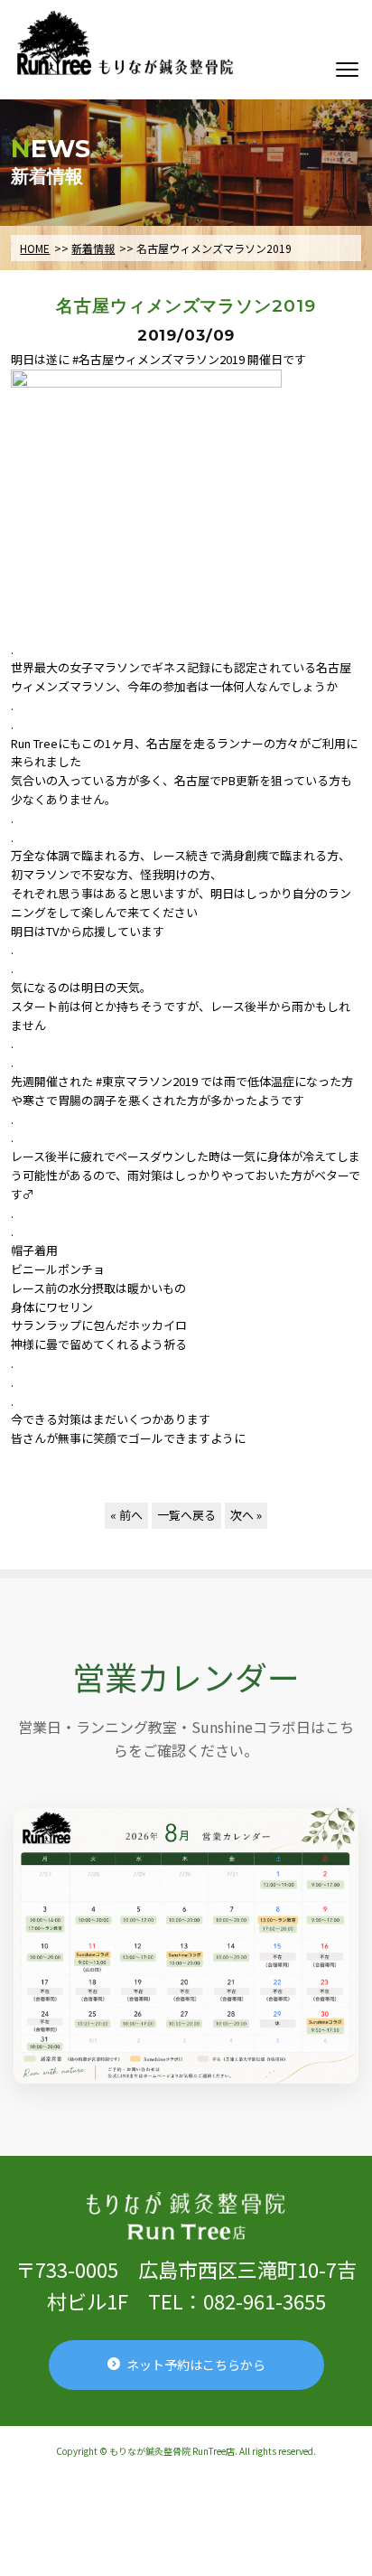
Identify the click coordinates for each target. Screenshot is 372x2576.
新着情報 (93, 248)
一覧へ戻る (186, 1515)
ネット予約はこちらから (196, 2365)
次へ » (246, 1515)
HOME (35, 248)
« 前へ (126, 1515)
